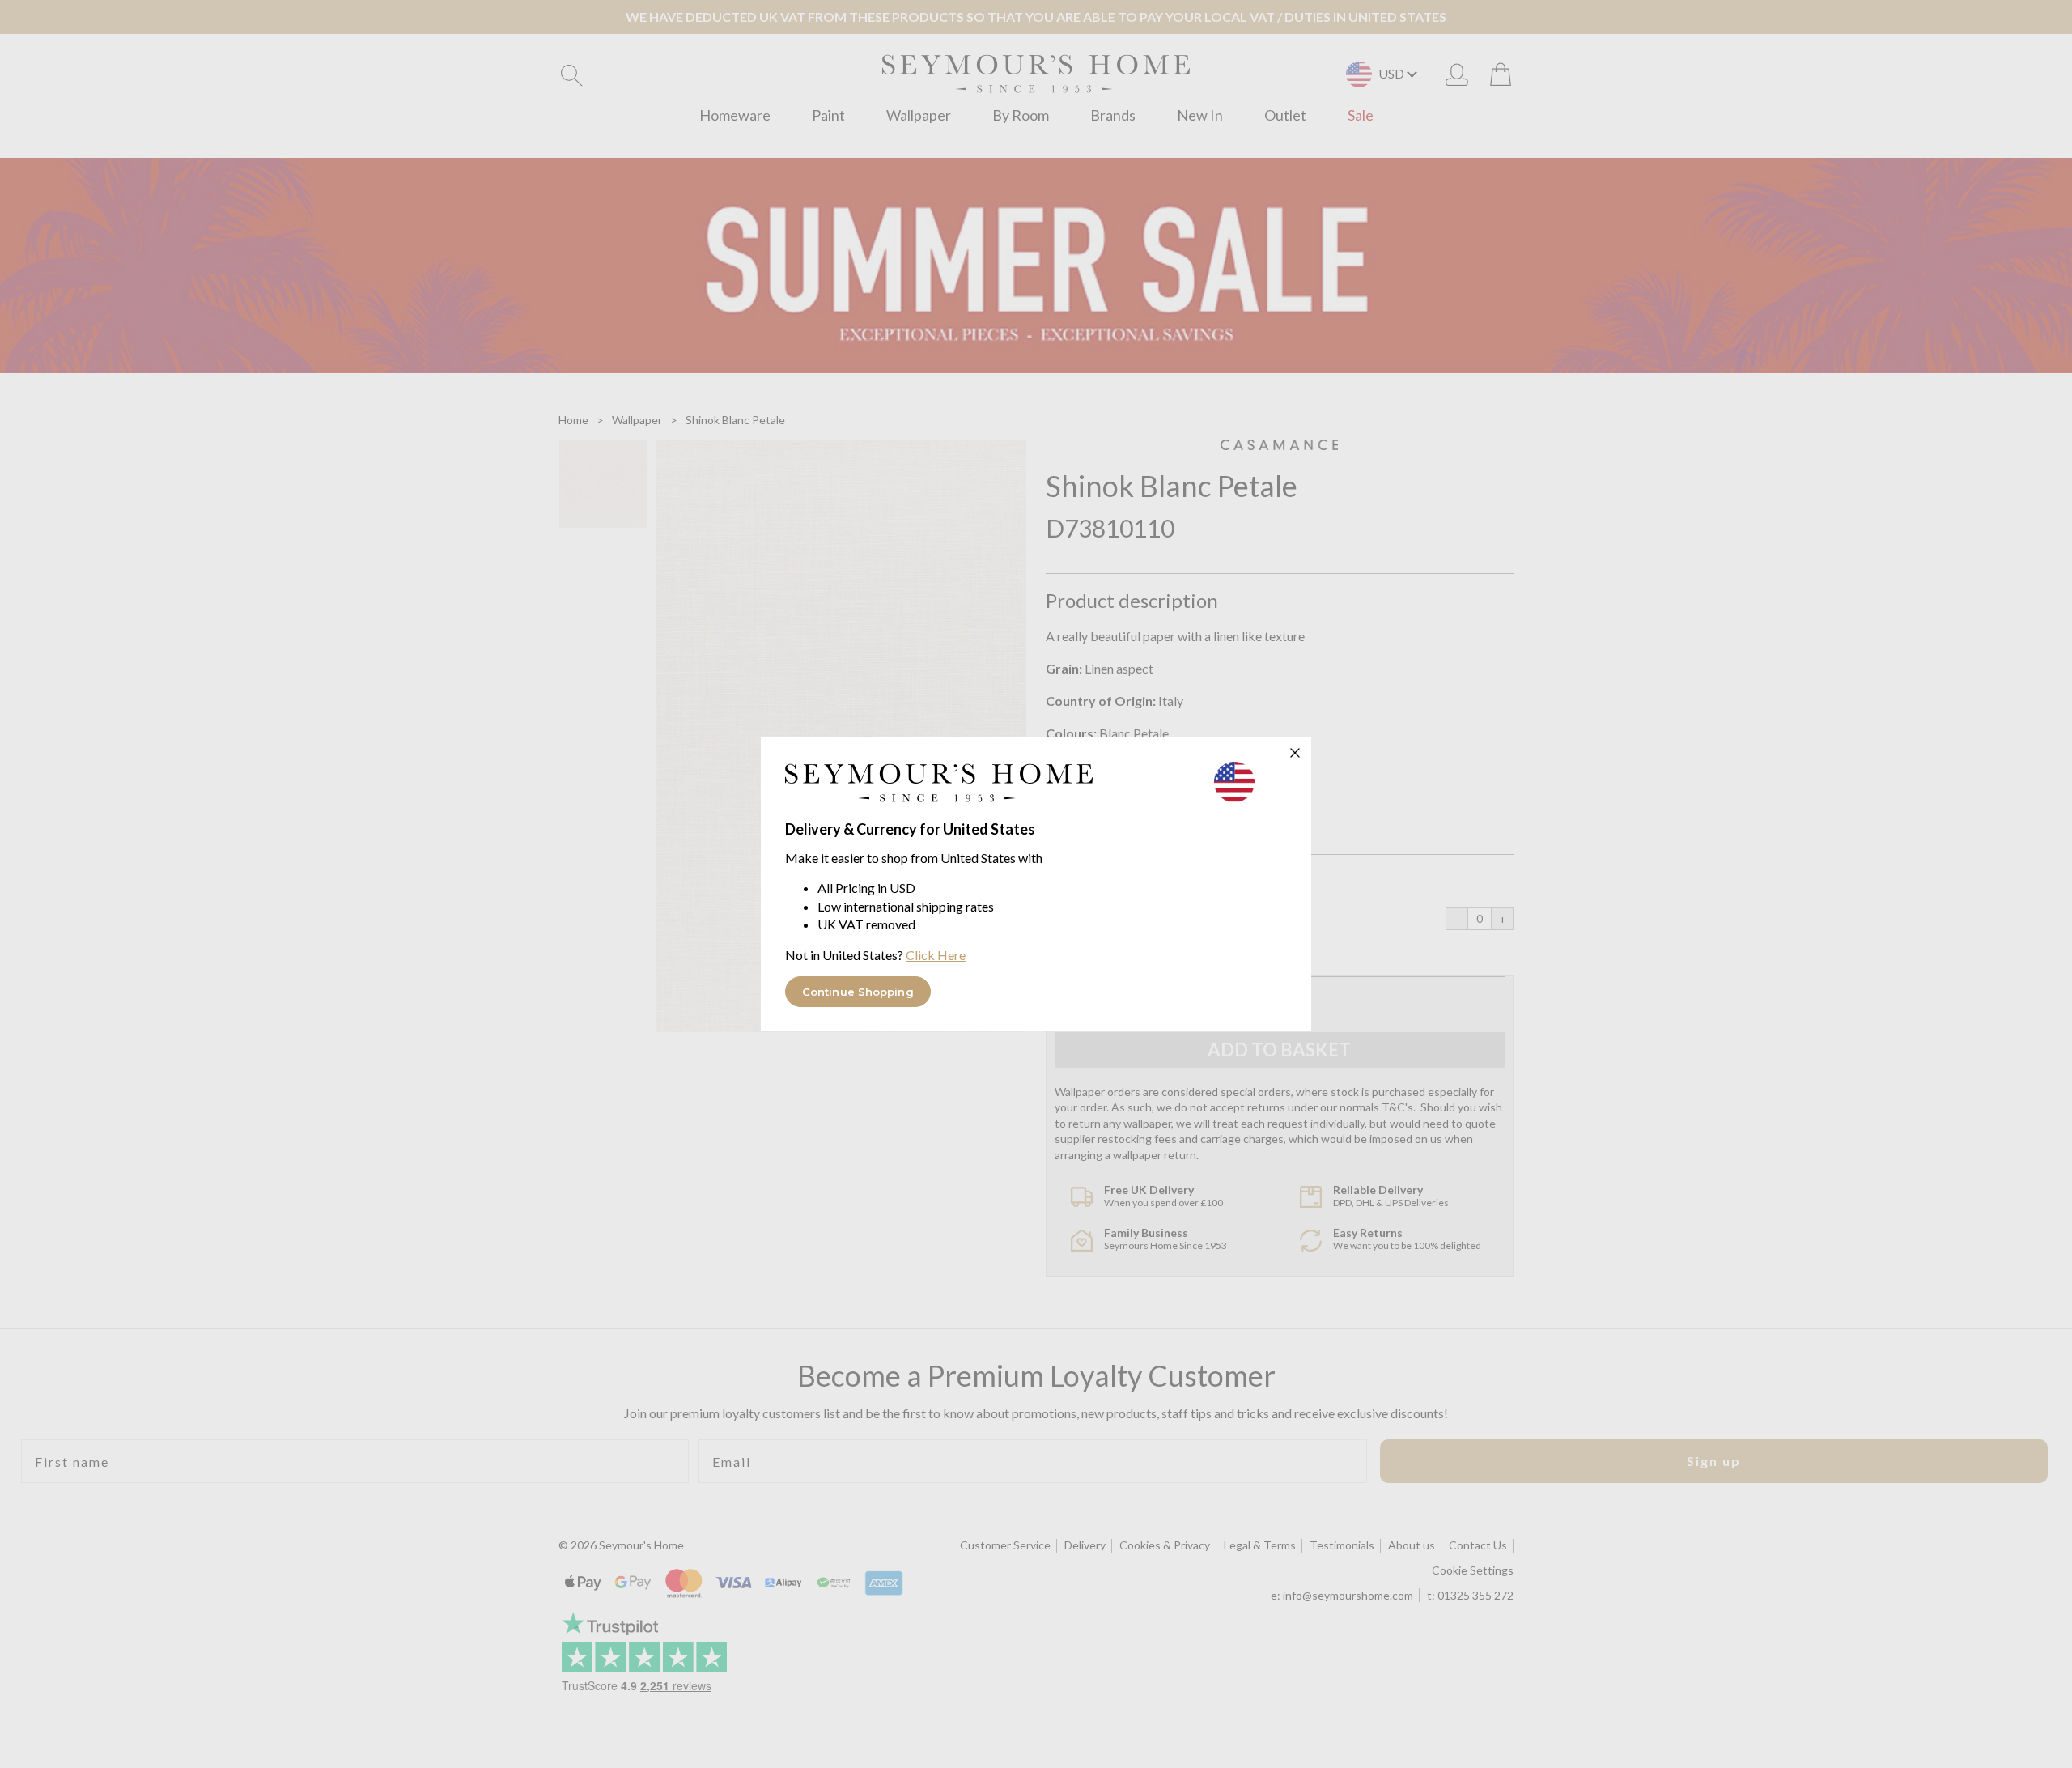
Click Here (936, 955)
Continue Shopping (858, 992)
